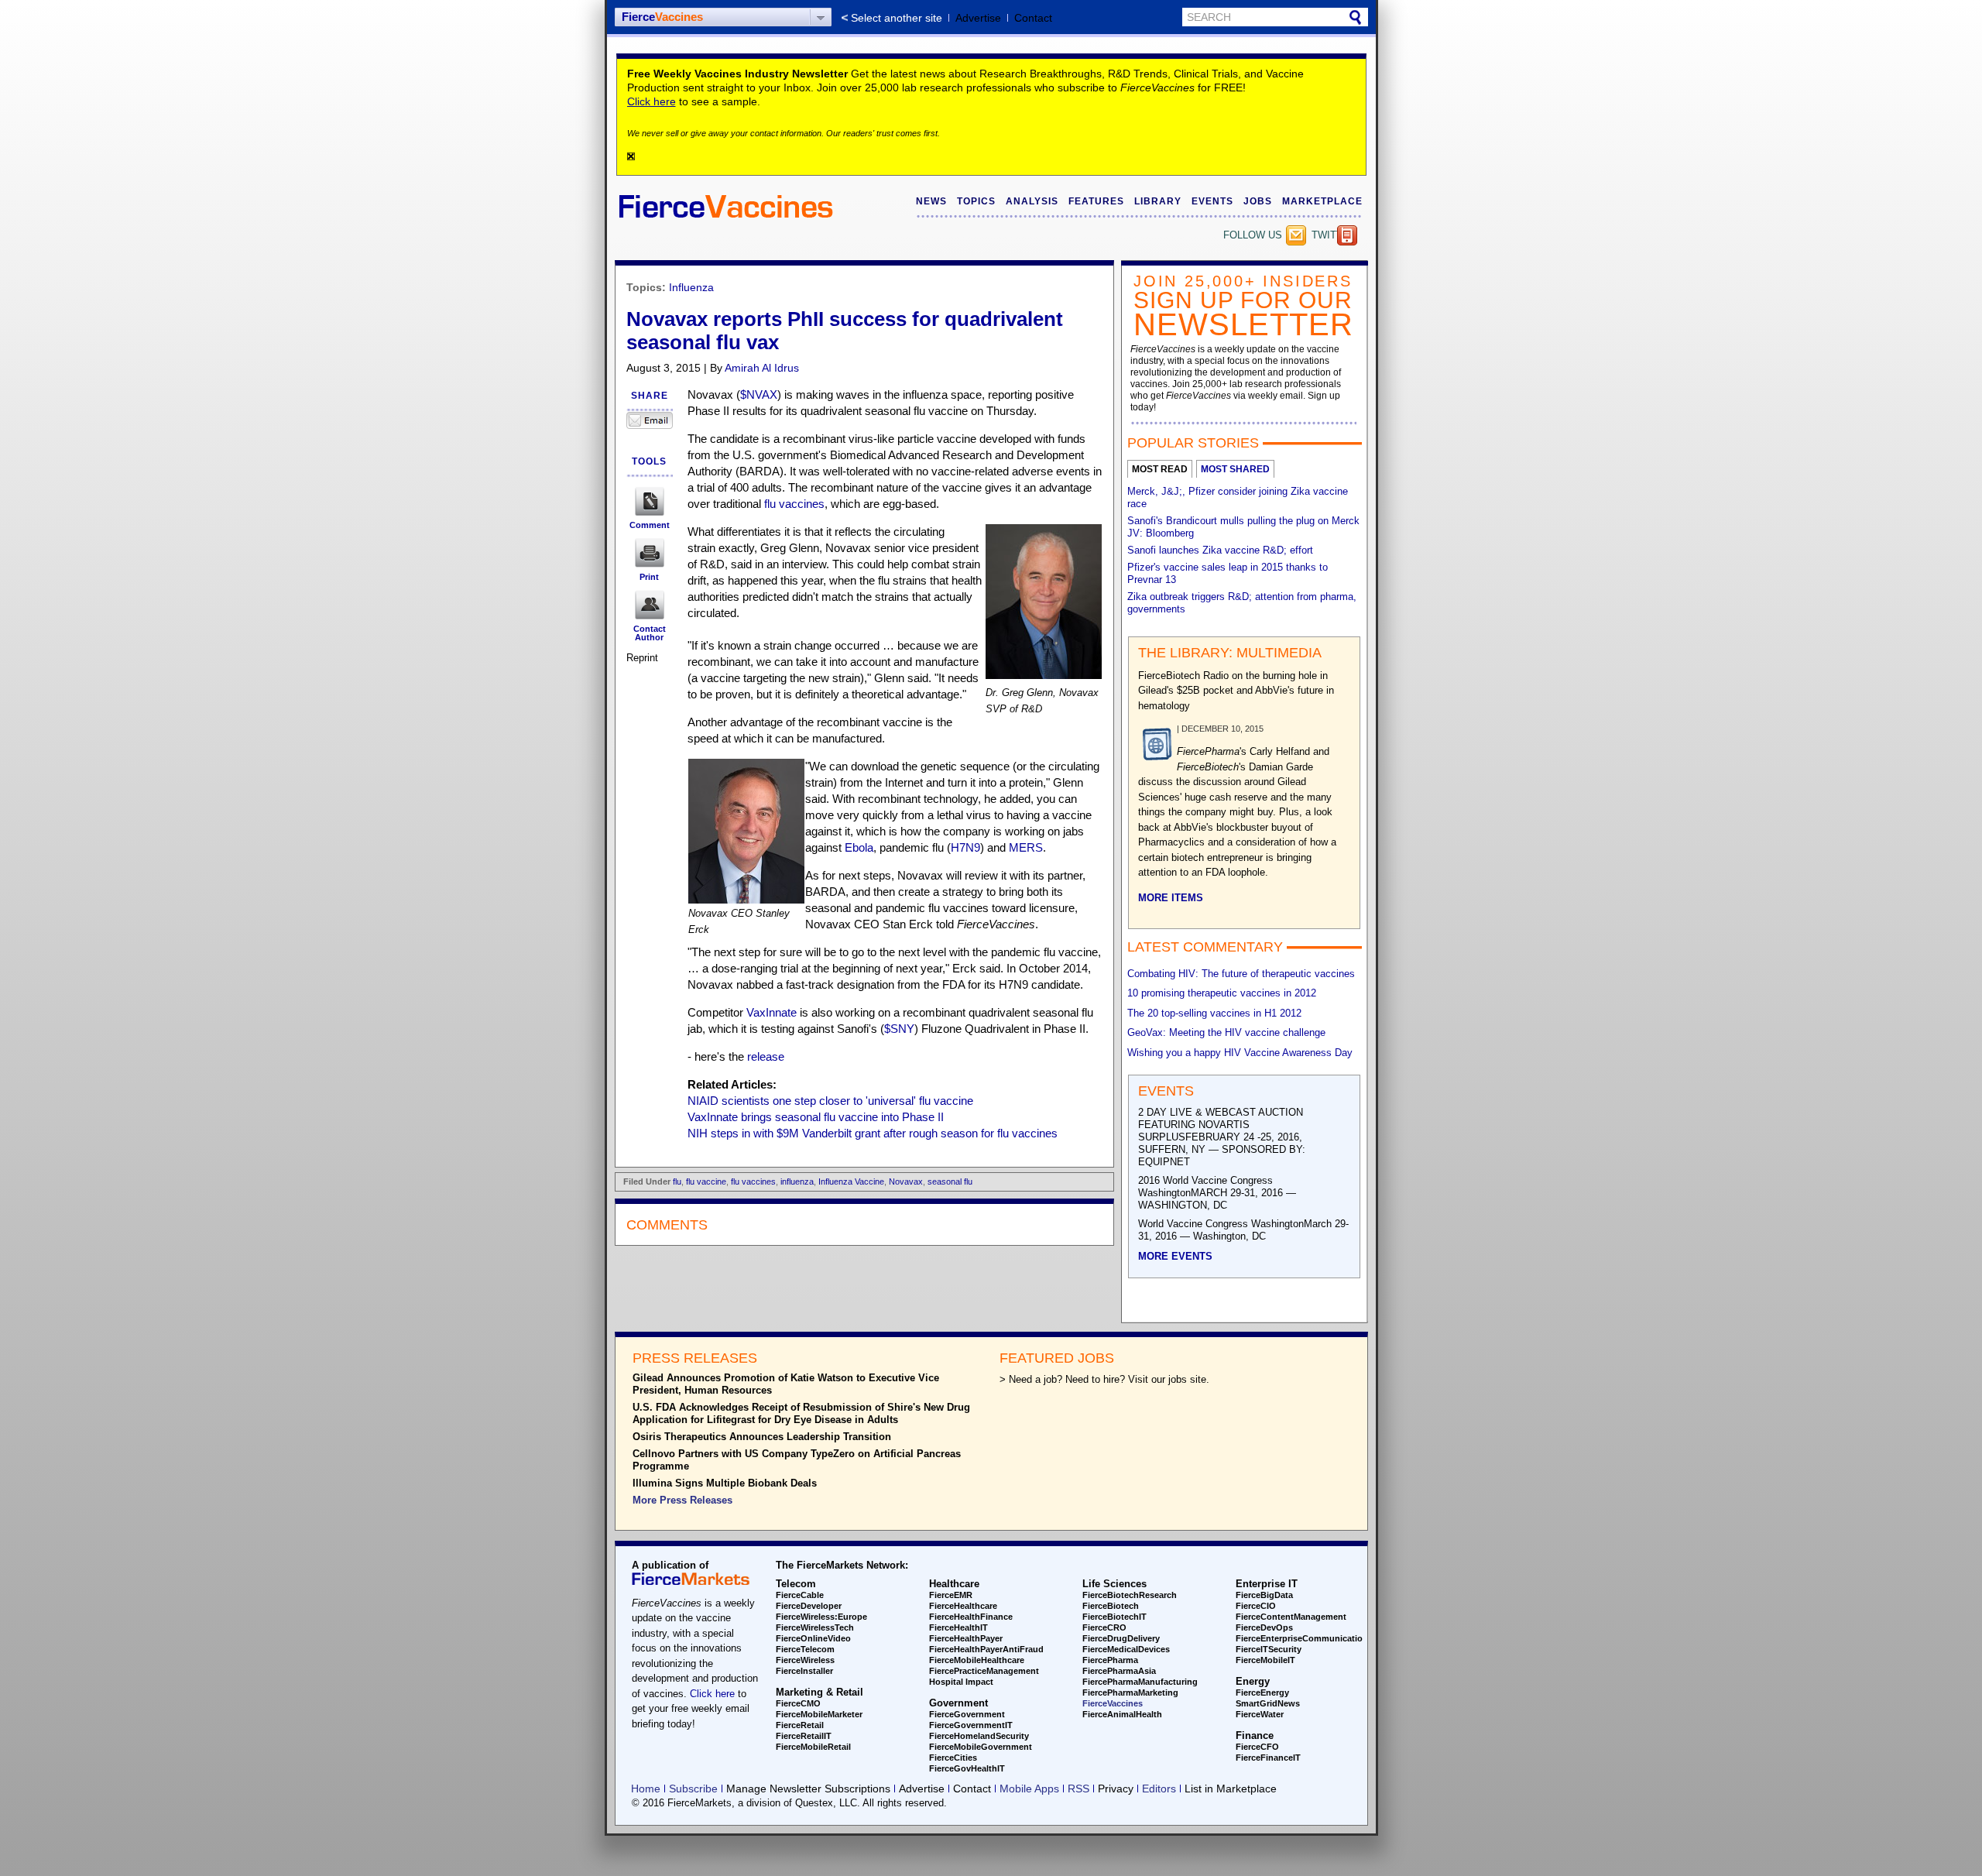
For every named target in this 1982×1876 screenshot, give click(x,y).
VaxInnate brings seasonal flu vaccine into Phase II (816, 1117)
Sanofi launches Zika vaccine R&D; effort (1220, 550)
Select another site (897, 18)
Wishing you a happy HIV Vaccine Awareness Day (1240, 1053)
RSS (1078, 1789)
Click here (652, 101)
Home (646, 1789)
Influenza (691, 287)
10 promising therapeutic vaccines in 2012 (1222, 993)
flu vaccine (706, 1182)
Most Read (1160, 469)
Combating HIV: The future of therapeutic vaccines (1241, 974)
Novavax (906, 1182)
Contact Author (650, 633)
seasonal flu (950, 1182)
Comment (650, 525)
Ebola (859, 847)
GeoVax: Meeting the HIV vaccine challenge (1226, 1032)
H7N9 (965, 847)
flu (677, 1182)
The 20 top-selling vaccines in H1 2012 (1214, 1013)
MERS (1026, 847)
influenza (797, 1182)
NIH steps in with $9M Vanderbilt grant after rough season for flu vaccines (873, 1133)
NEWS (931, 201)
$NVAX (759, 394)
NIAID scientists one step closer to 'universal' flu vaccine (830, 1101)
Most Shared (1235, 469)
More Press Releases (682, 1500)
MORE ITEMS (1171, 898)
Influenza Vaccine (851, 1182)
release (766, 1056)
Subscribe (1296, 235)
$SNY (899, 1029)
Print (649, 577)
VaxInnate (772, 1012)
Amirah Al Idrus (762, 368)
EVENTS (1212, 201)
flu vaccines (794, 504)
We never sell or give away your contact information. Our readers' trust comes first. (784, 133)
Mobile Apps (1029, 1789)
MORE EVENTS (1175, 1256)
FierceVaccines (1113, 1703)
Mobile (1347, 235)
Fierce (662, 17)
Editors (1159, 1789)
